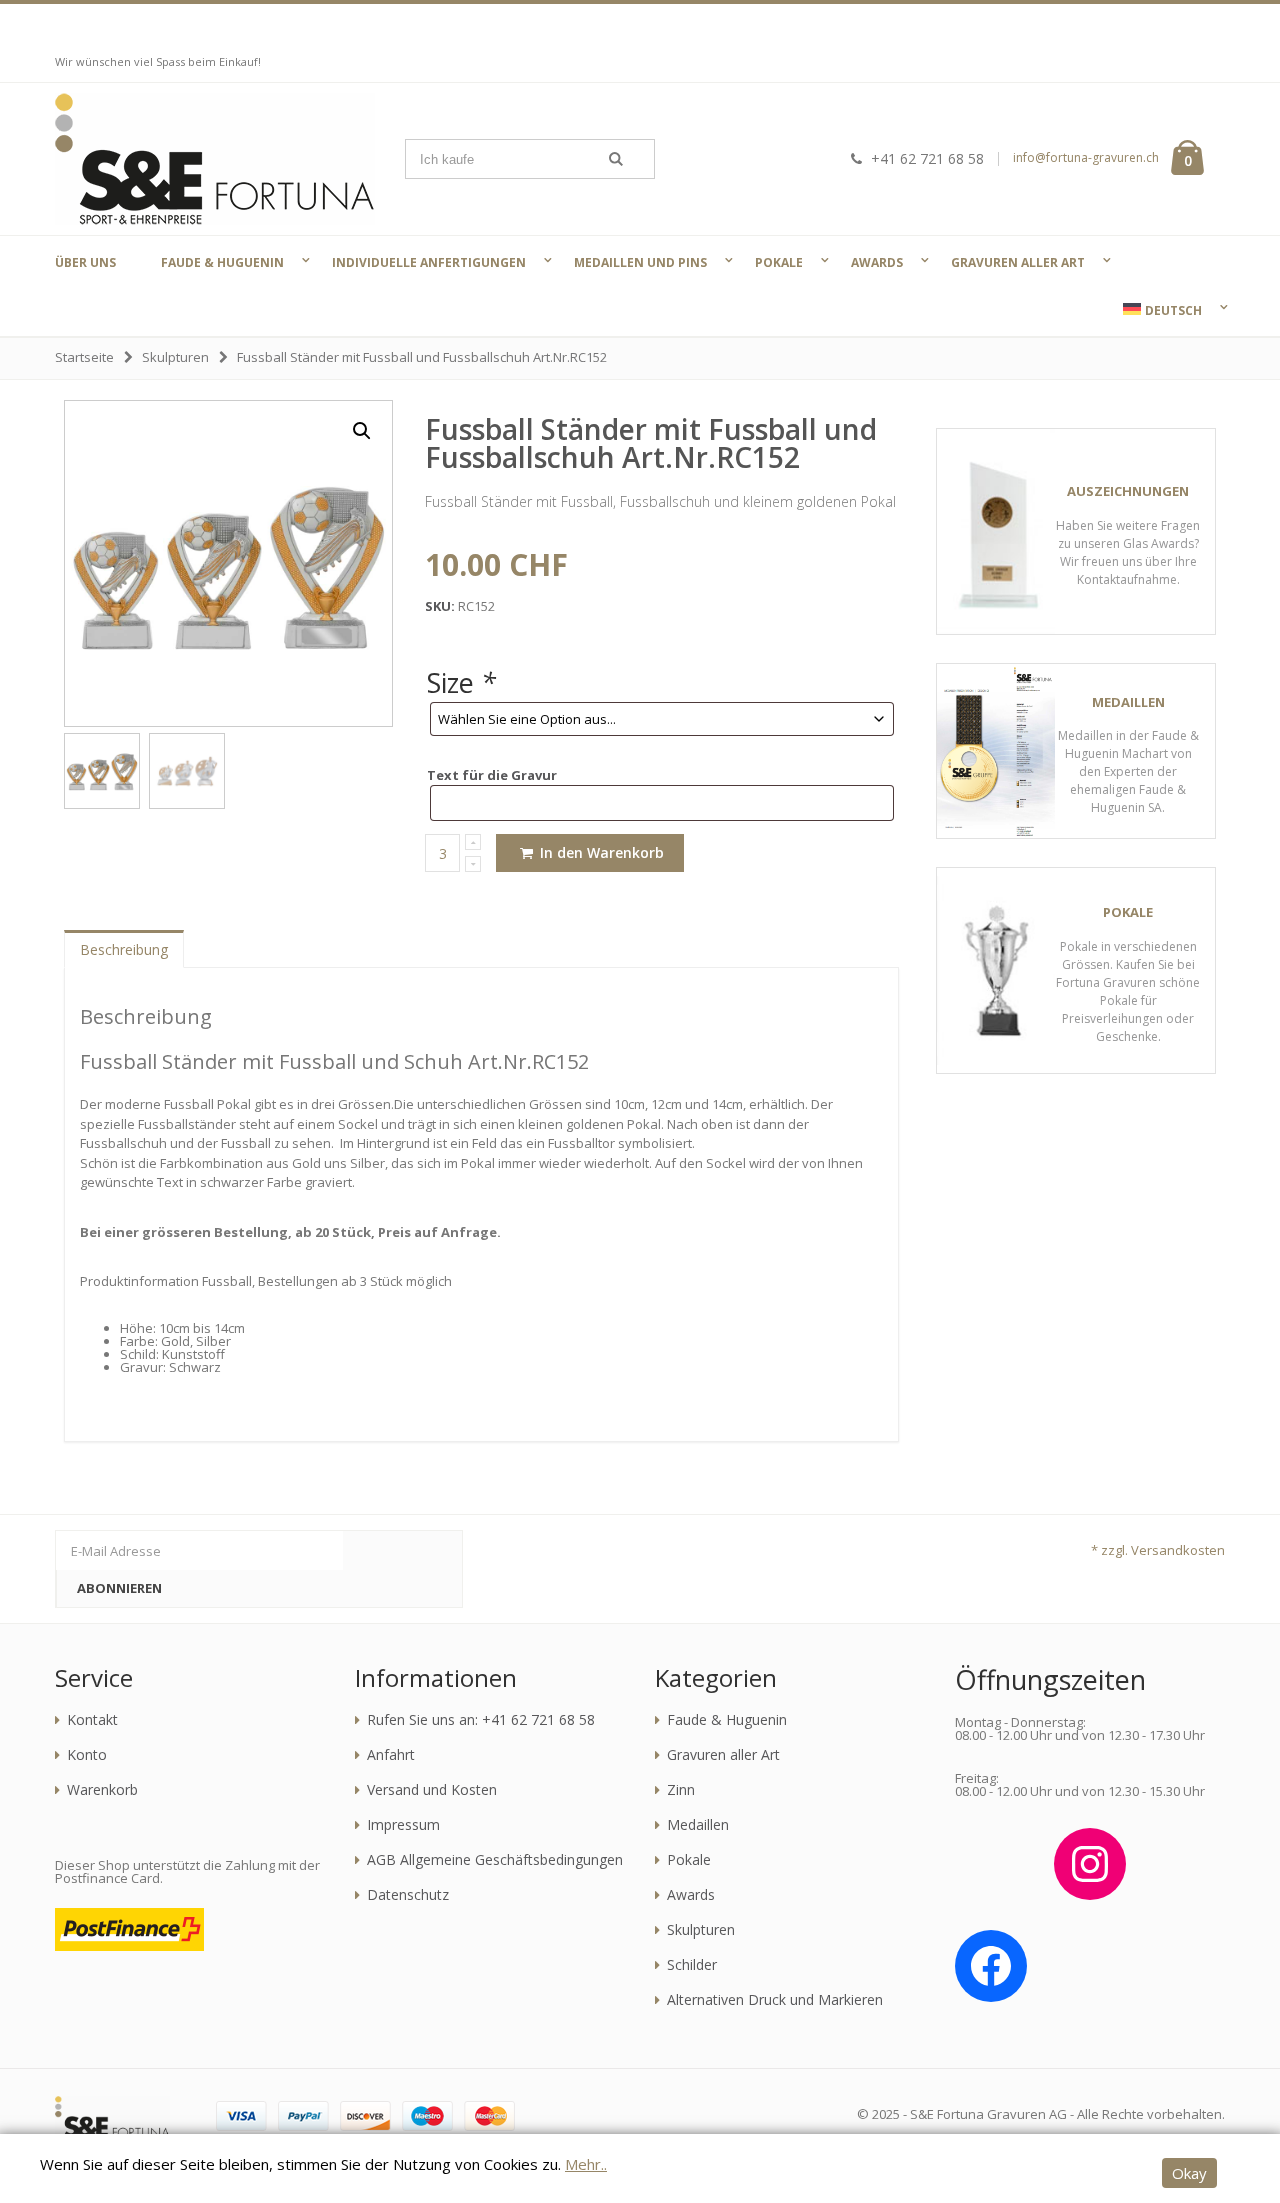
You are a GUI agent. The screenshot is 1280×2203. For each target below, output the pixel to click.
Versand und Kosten (432, 1790)
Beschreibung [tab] (124, 949)
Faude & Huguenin (727, 1720)
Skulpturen (175, 357)
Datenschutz (408, 1895)
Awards (691, 1895)
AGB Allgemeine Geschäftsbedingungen (495, 1860)
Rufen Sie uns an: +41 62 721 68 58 (481, 1720)
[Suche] (616, 159)
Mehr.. (586, 2164)
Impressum (403, 1825)
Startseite (84, 357)
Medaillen (698, 1825)
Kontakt (92, 1720)
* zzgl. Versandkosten (1158, 1550)
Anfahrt (391, 1755)
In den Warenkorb (600, 852)
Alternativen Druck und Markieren (775, 2000)
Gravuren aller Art (723, 1755)
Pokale (689, 1860)
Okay (1189, 2173)
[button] (362, 431)
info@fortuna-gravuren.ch (1086, 157)
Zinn (681, 1790)
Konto (87, 1755)
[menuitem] (1160, 310)
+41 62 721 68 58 (927, 158)
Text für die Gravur (492, 775)
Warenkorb (102, 1790)
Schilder (692, 1965)
